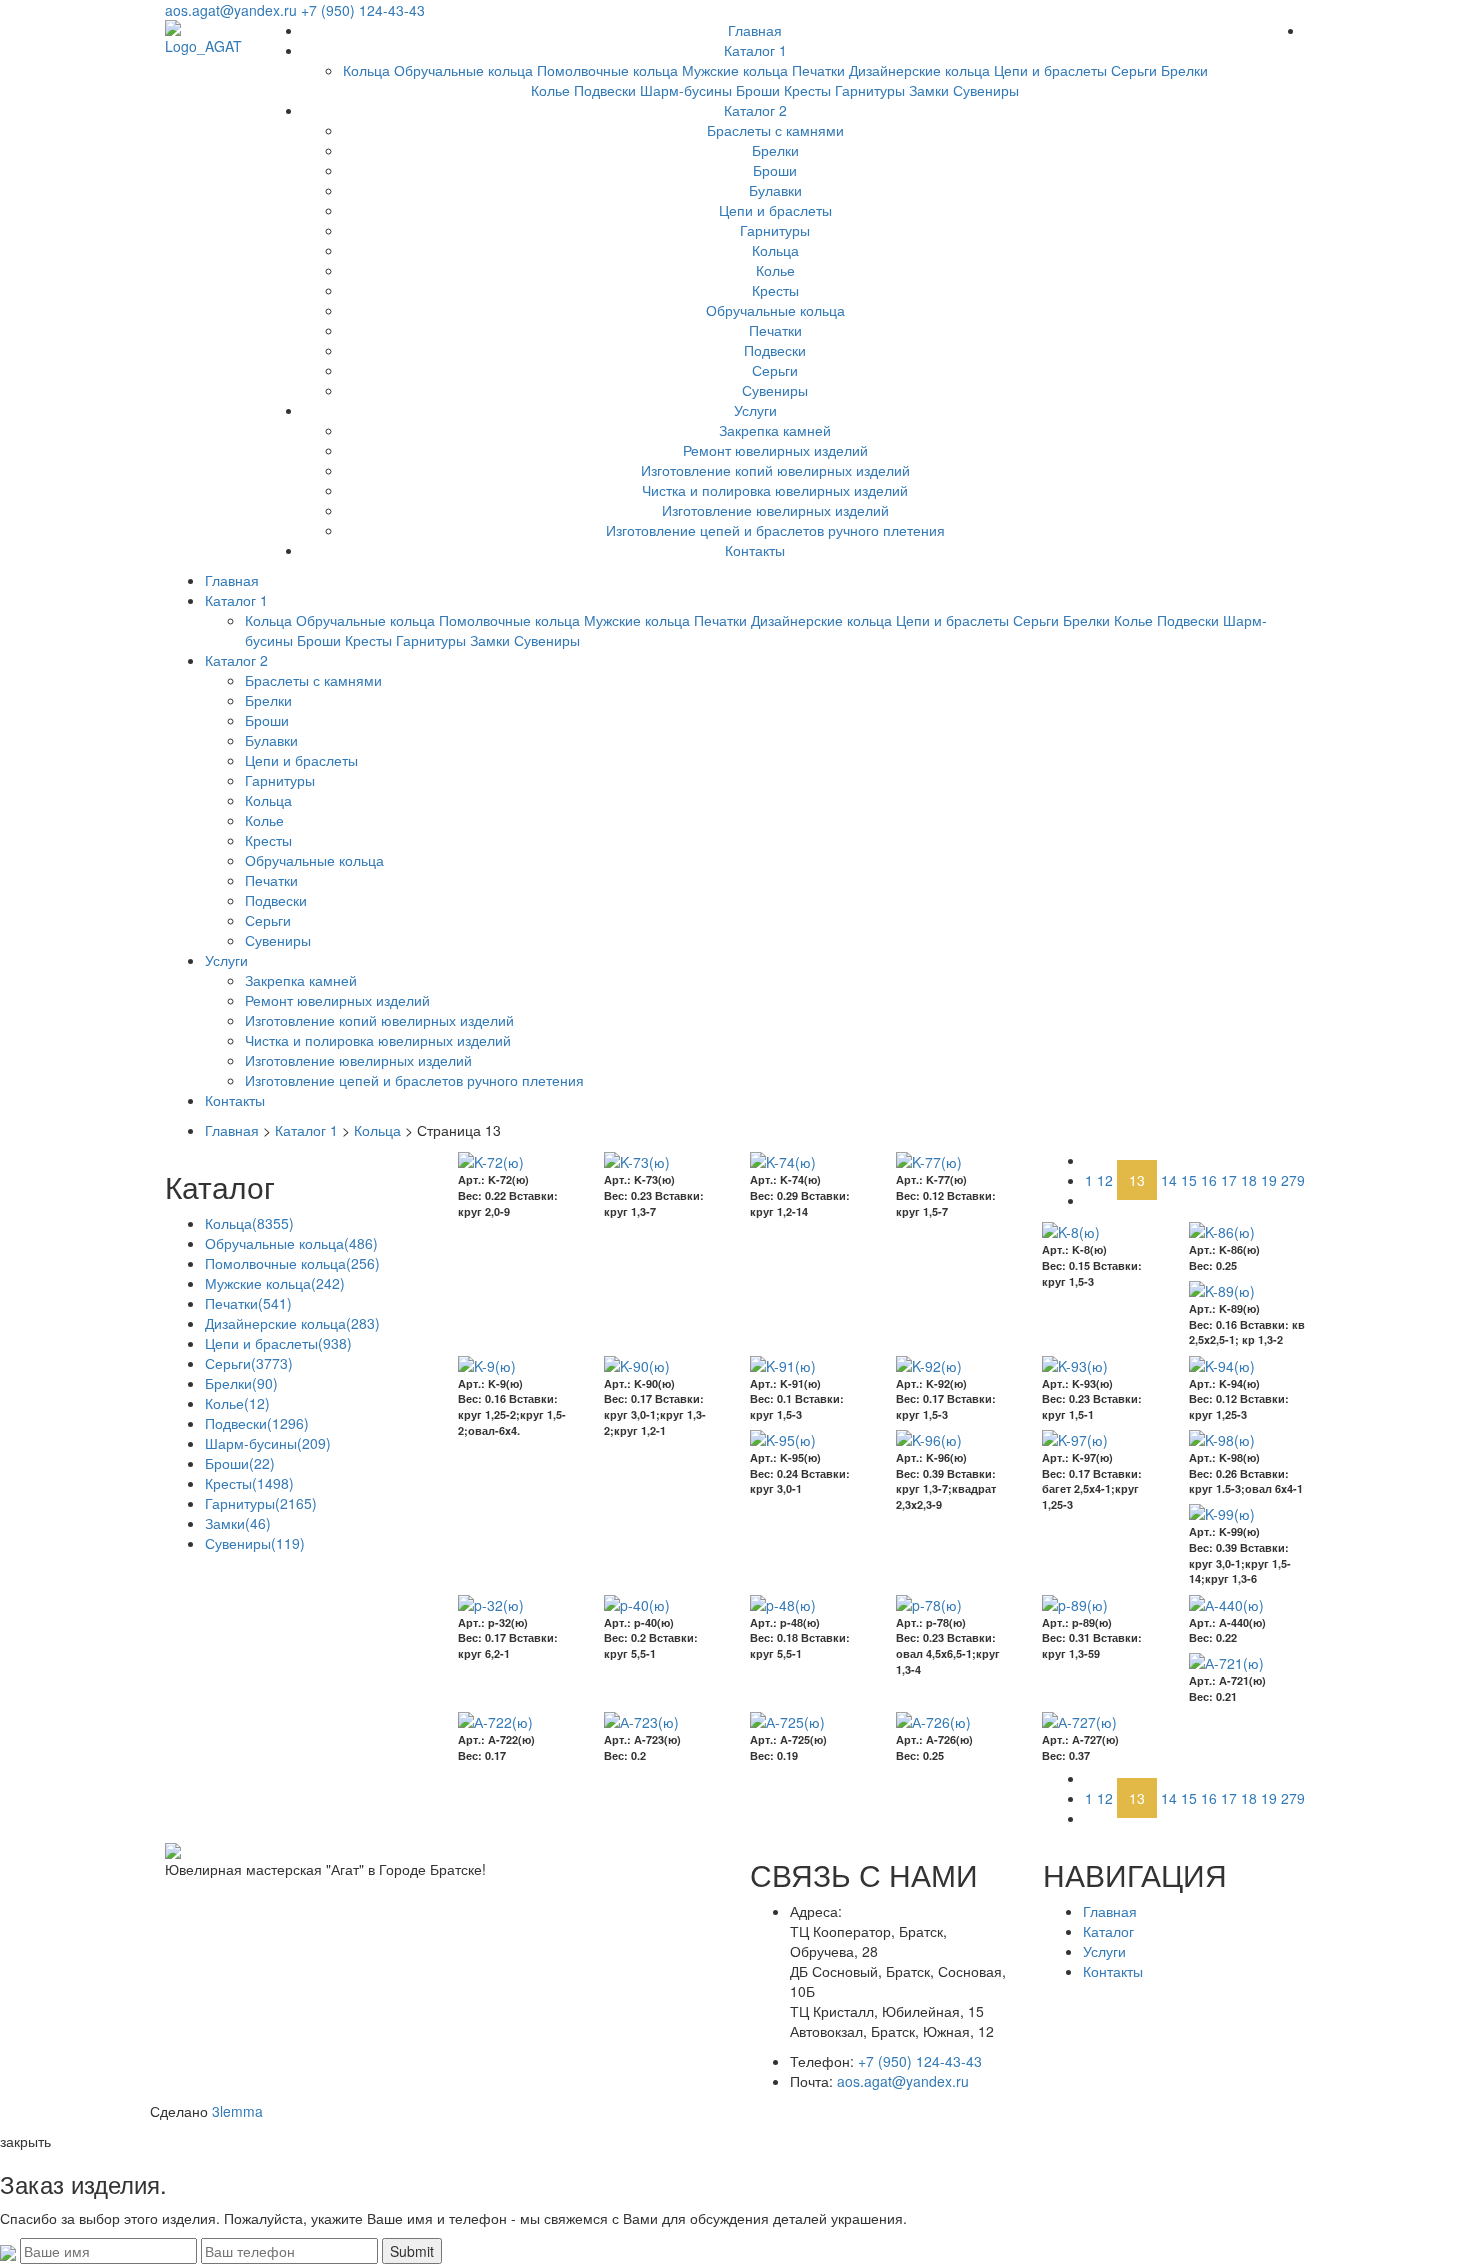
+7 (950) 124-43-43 (363, 10)
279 (1293, 1180)
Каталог (1108, 1931)
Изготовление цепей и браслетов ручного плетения (775, 530)
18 (1249, 1180)
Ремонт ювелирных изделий (775, 450)
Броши (758, 90)
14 (1169, 1180)
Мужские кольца (735, 70)
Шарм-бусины (686, 90)
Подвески (605, 90)
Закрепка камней (775, 430)
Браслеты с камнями (775, 130)
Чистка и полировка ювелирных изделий (775, 490)
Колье (550, 90)
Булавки (775, 190)
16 (1209, 1180)
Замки (929, 90)
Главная (755, 30)
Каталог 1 (755, 50)
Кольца (366, 70)
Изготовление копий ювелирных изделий (775, 470)
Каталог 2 (755, 110)
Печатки (818, 70)
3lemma (237, 2111)
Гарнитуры (870, 90)
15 (1189, 1180)
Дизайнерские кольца (919, 70)
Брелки (1184, 70)
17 (1229, 1180)
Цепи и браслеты (1050, 70)
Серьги (1134, 70)
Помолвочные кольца (607, 70)
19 (1269, 1180)
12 (1105, 1180)
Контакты (755, 550)
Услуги (755, 410)
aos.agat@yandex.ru (231, 10)
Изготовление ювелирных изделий (775, 510)
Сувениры (986, 90)
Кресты (807, 90)
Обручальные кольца (463, 70)
